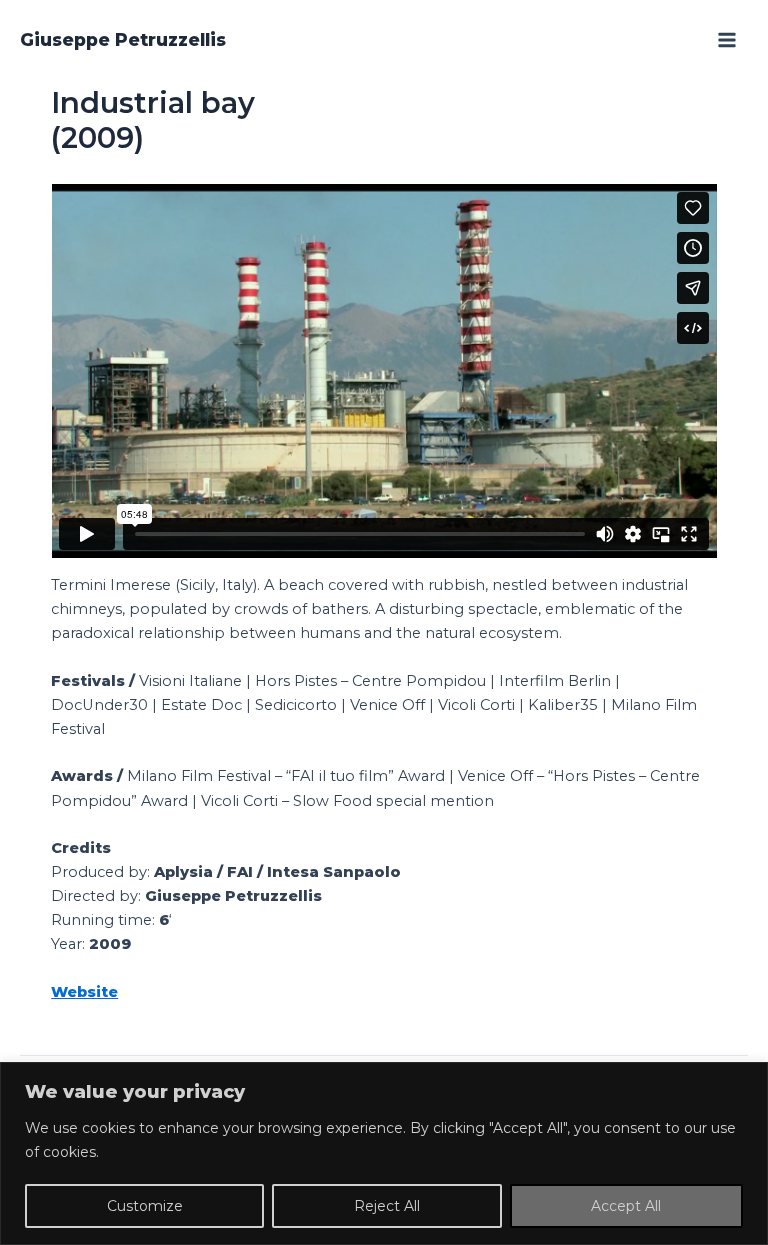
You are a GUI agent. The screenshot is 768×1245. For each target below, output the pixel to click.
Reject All (387, 1206)
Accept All (626, 1206)
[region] (384, 1153)
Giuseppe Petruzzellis (123, 39)
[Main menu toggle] (727, 40)
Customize (145, 1206)
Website (84, 992)
